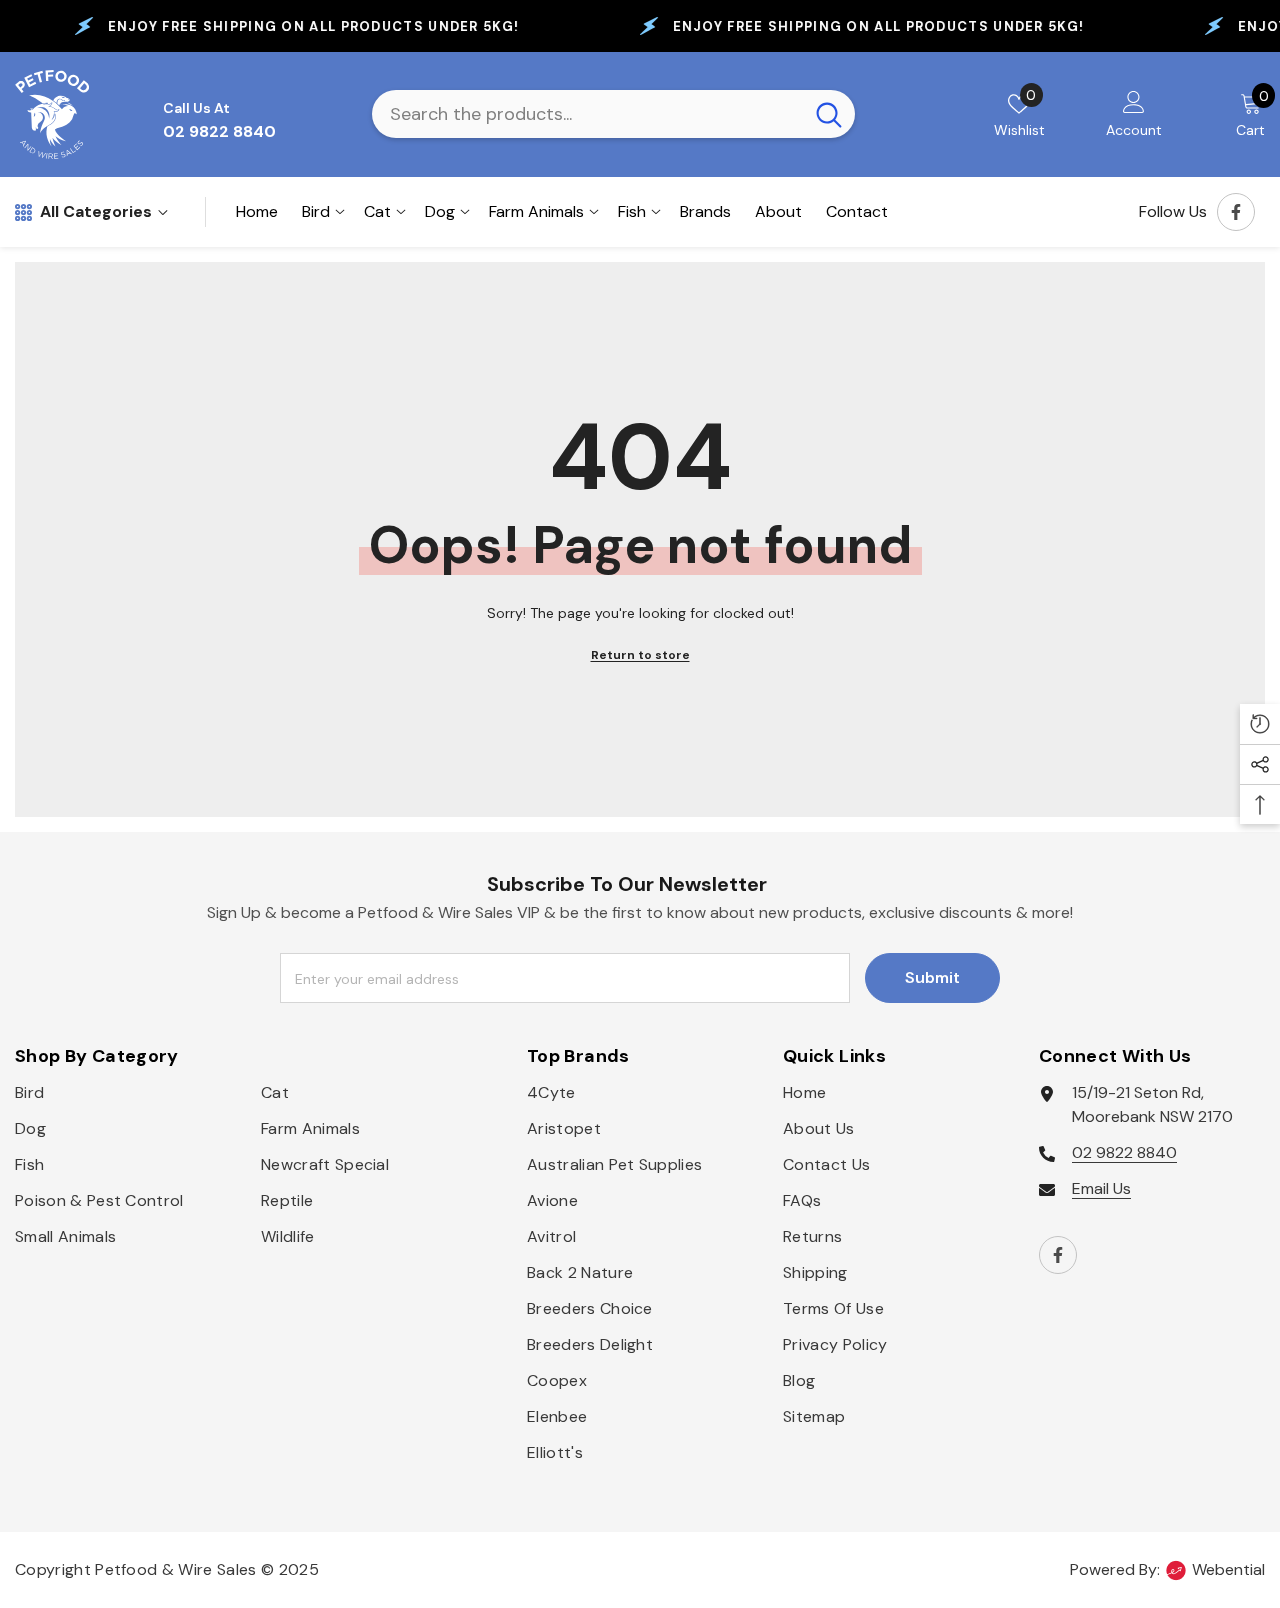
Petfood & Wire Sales (175, 1569)
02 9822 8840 (1124, 1152)
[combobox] (587, 114)
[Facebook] (1236, 212)
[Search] (613, 114)
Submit (932, 977)
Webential (1228, 1569)
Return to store (640, 655)
